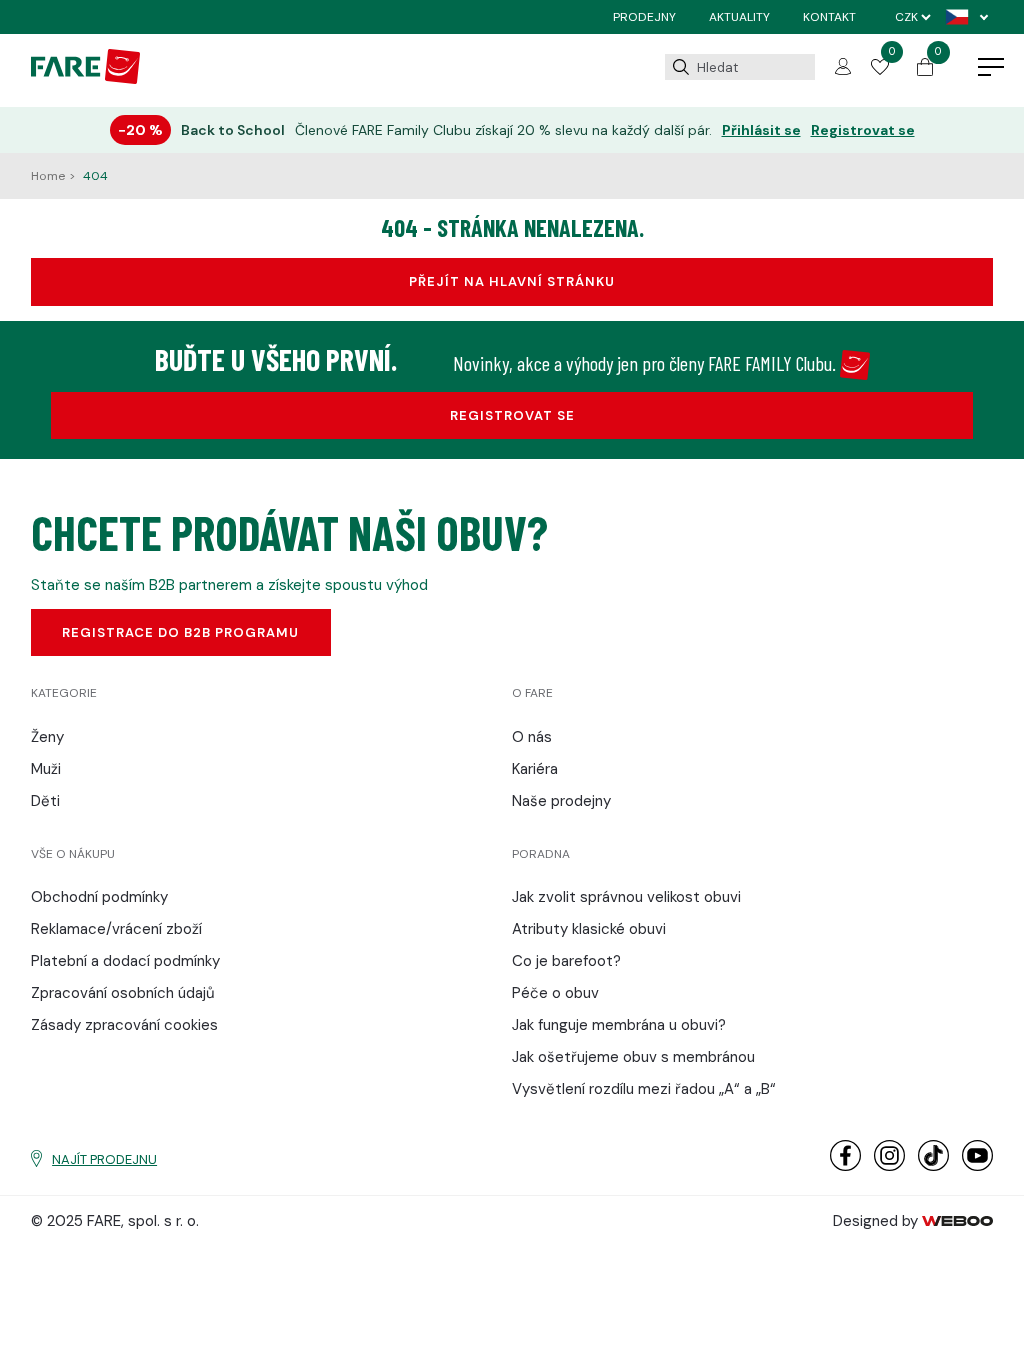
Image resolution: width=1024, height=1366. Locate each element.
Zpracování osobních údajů (123, 993)
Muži (46, 769)
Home (49, 176)
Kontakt (829, 17)
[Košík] (925, 71)
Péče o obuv (555, 993)
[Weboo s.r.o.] (958, 1221)
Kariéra (535, 769)
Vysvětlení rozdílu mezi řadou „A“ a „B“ (644, 1089)
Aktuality (739, 17)
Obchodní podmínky (99, 897)
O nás (532, 737)
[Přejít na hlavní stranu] (85, 79)
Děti (45, 801)
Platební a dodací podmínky (125, 961)
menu (991, 68)
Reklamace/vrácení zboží (116, 929)
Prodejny (644, 17)
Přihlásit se (761, 130)
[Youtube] (977, 1166)
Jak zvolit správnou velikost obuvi (626, 897)
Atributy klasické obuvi (589, 929)
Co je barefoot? (566, 961)
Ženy (47, 737)
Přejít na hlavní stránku (512, 281)
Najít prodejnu (104, 1159)
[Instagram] (889, 1166)
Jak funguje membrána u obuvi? (619, 1025)
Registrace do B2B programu (180, 632)
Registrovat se (863, 130)
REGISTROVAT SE (512, 415)
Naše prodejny (561, 801)
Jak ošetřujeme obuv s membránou (633, 1057)
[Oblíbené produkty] (880, 70)
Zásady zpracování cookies (124, 1025)
